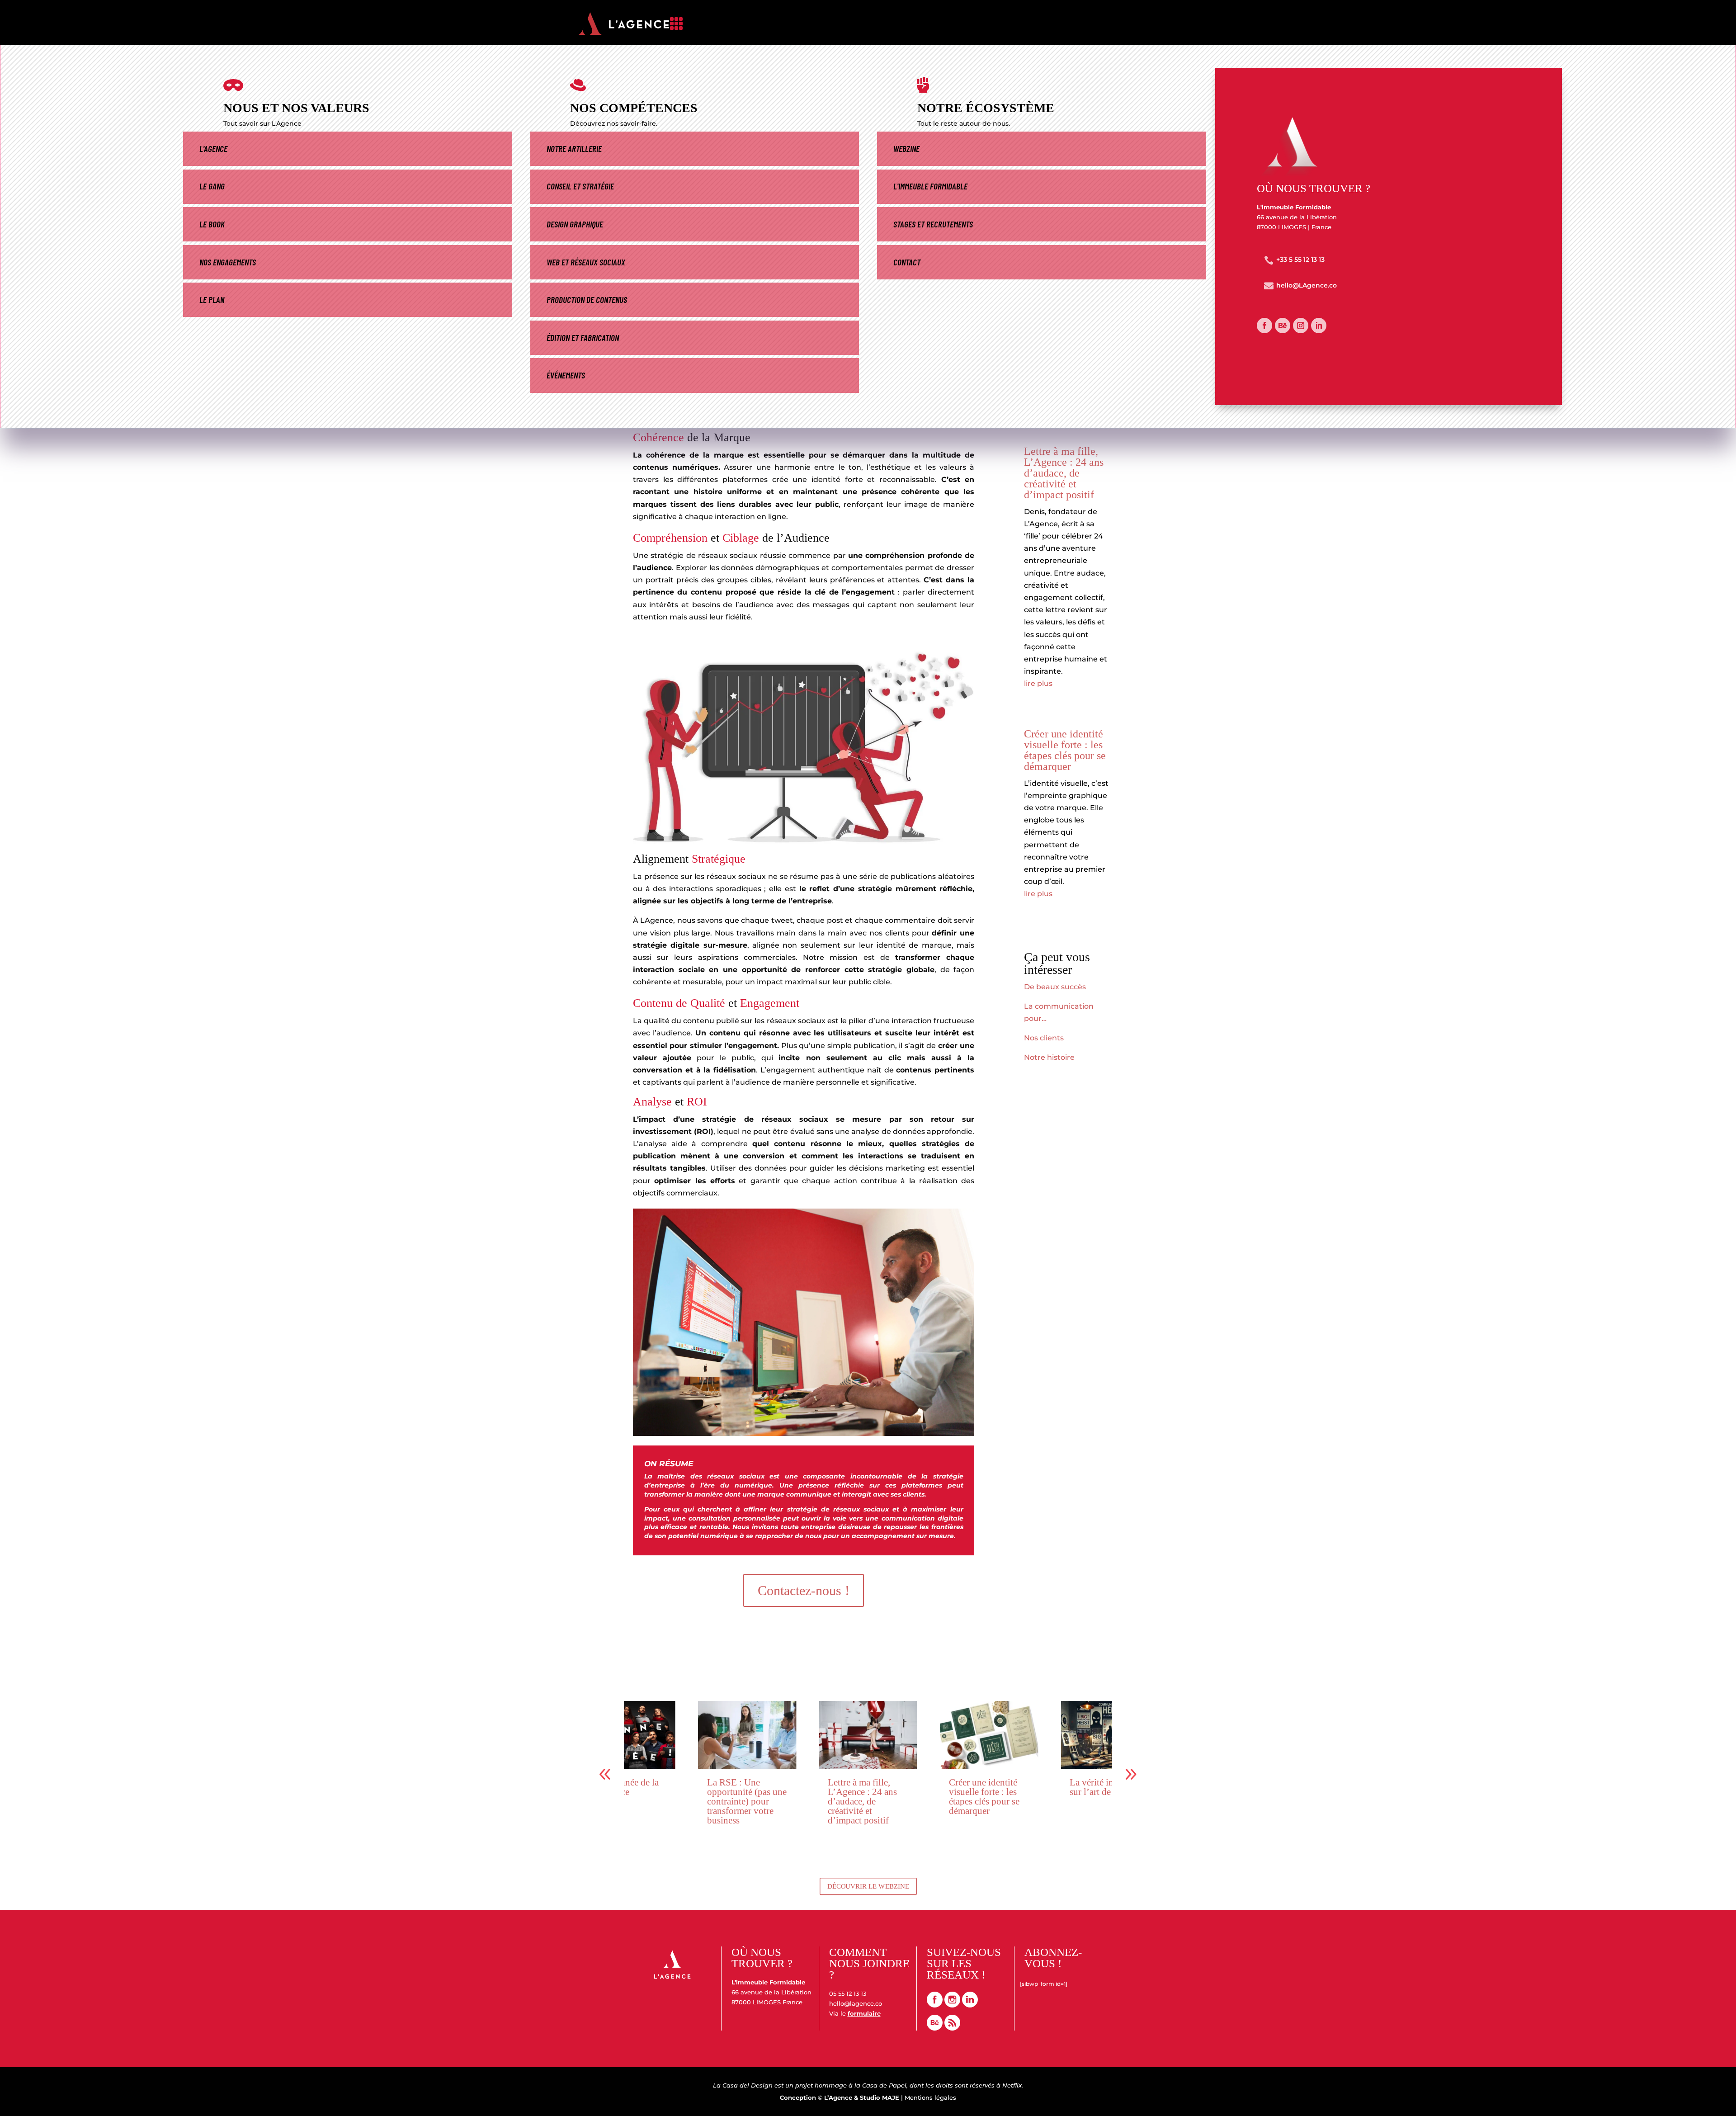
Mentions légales (930, 2097)
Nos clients (1044, 1038)
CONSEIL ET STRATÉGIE (580, 186)
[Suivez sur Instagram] (1301, 326)
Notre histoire (1049, 1057)
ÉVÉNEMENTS (566, 375)
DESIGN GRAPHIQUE (575, 224)
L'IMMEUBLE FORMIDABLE (930, 186)
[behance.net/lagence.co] (936, 2028)
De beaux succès (1055, 987)
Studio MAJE (880, 2097)
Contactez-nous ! (804, 1590)
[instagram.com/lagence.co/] (952, 2005)
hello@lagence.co (856, 2003)
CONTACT (907, 262)
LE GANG (212, 186)
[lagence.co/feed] (952, 2028)
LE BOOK (212, 224)
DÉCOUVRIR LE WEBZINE (868, 1886)
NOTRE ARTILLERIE (574, 149)
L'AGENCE (213, 149)
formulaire (864, 2013)
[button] (1131, 1774)
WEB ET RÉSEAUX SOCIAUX (586, 262)
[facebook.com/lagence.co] (935, 2005)
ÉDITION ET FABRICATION (583, 338)
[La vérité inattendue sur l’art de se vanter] (1006, 1735)
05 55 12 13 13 (848, 1993)
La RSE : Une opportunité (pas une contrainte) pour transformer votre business (642, 1801)
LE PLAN (212, 300)
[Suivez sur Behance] (1283, 326)
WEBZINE (906, 149)
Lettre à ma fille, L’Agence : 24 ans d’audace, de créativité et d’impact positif (1064, 473)
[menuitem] (913, 26)
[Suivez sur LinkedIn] (1319, 326)
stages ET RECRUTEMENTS (933, 224)
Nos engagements (228, 262)
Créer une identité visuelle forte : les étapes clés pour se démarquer (1065, 750)
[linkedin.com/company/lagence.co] (970, 2005)
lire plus (1038, 683)
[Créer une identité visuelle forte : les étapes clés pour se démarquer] (885, 1735)
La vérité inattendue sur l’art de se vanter (1004, 1787)
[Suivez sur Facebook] (1264, 326)
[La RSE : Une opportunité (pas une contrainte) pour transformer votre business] (643, 1735)
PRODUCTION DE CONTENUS (587, 300)
